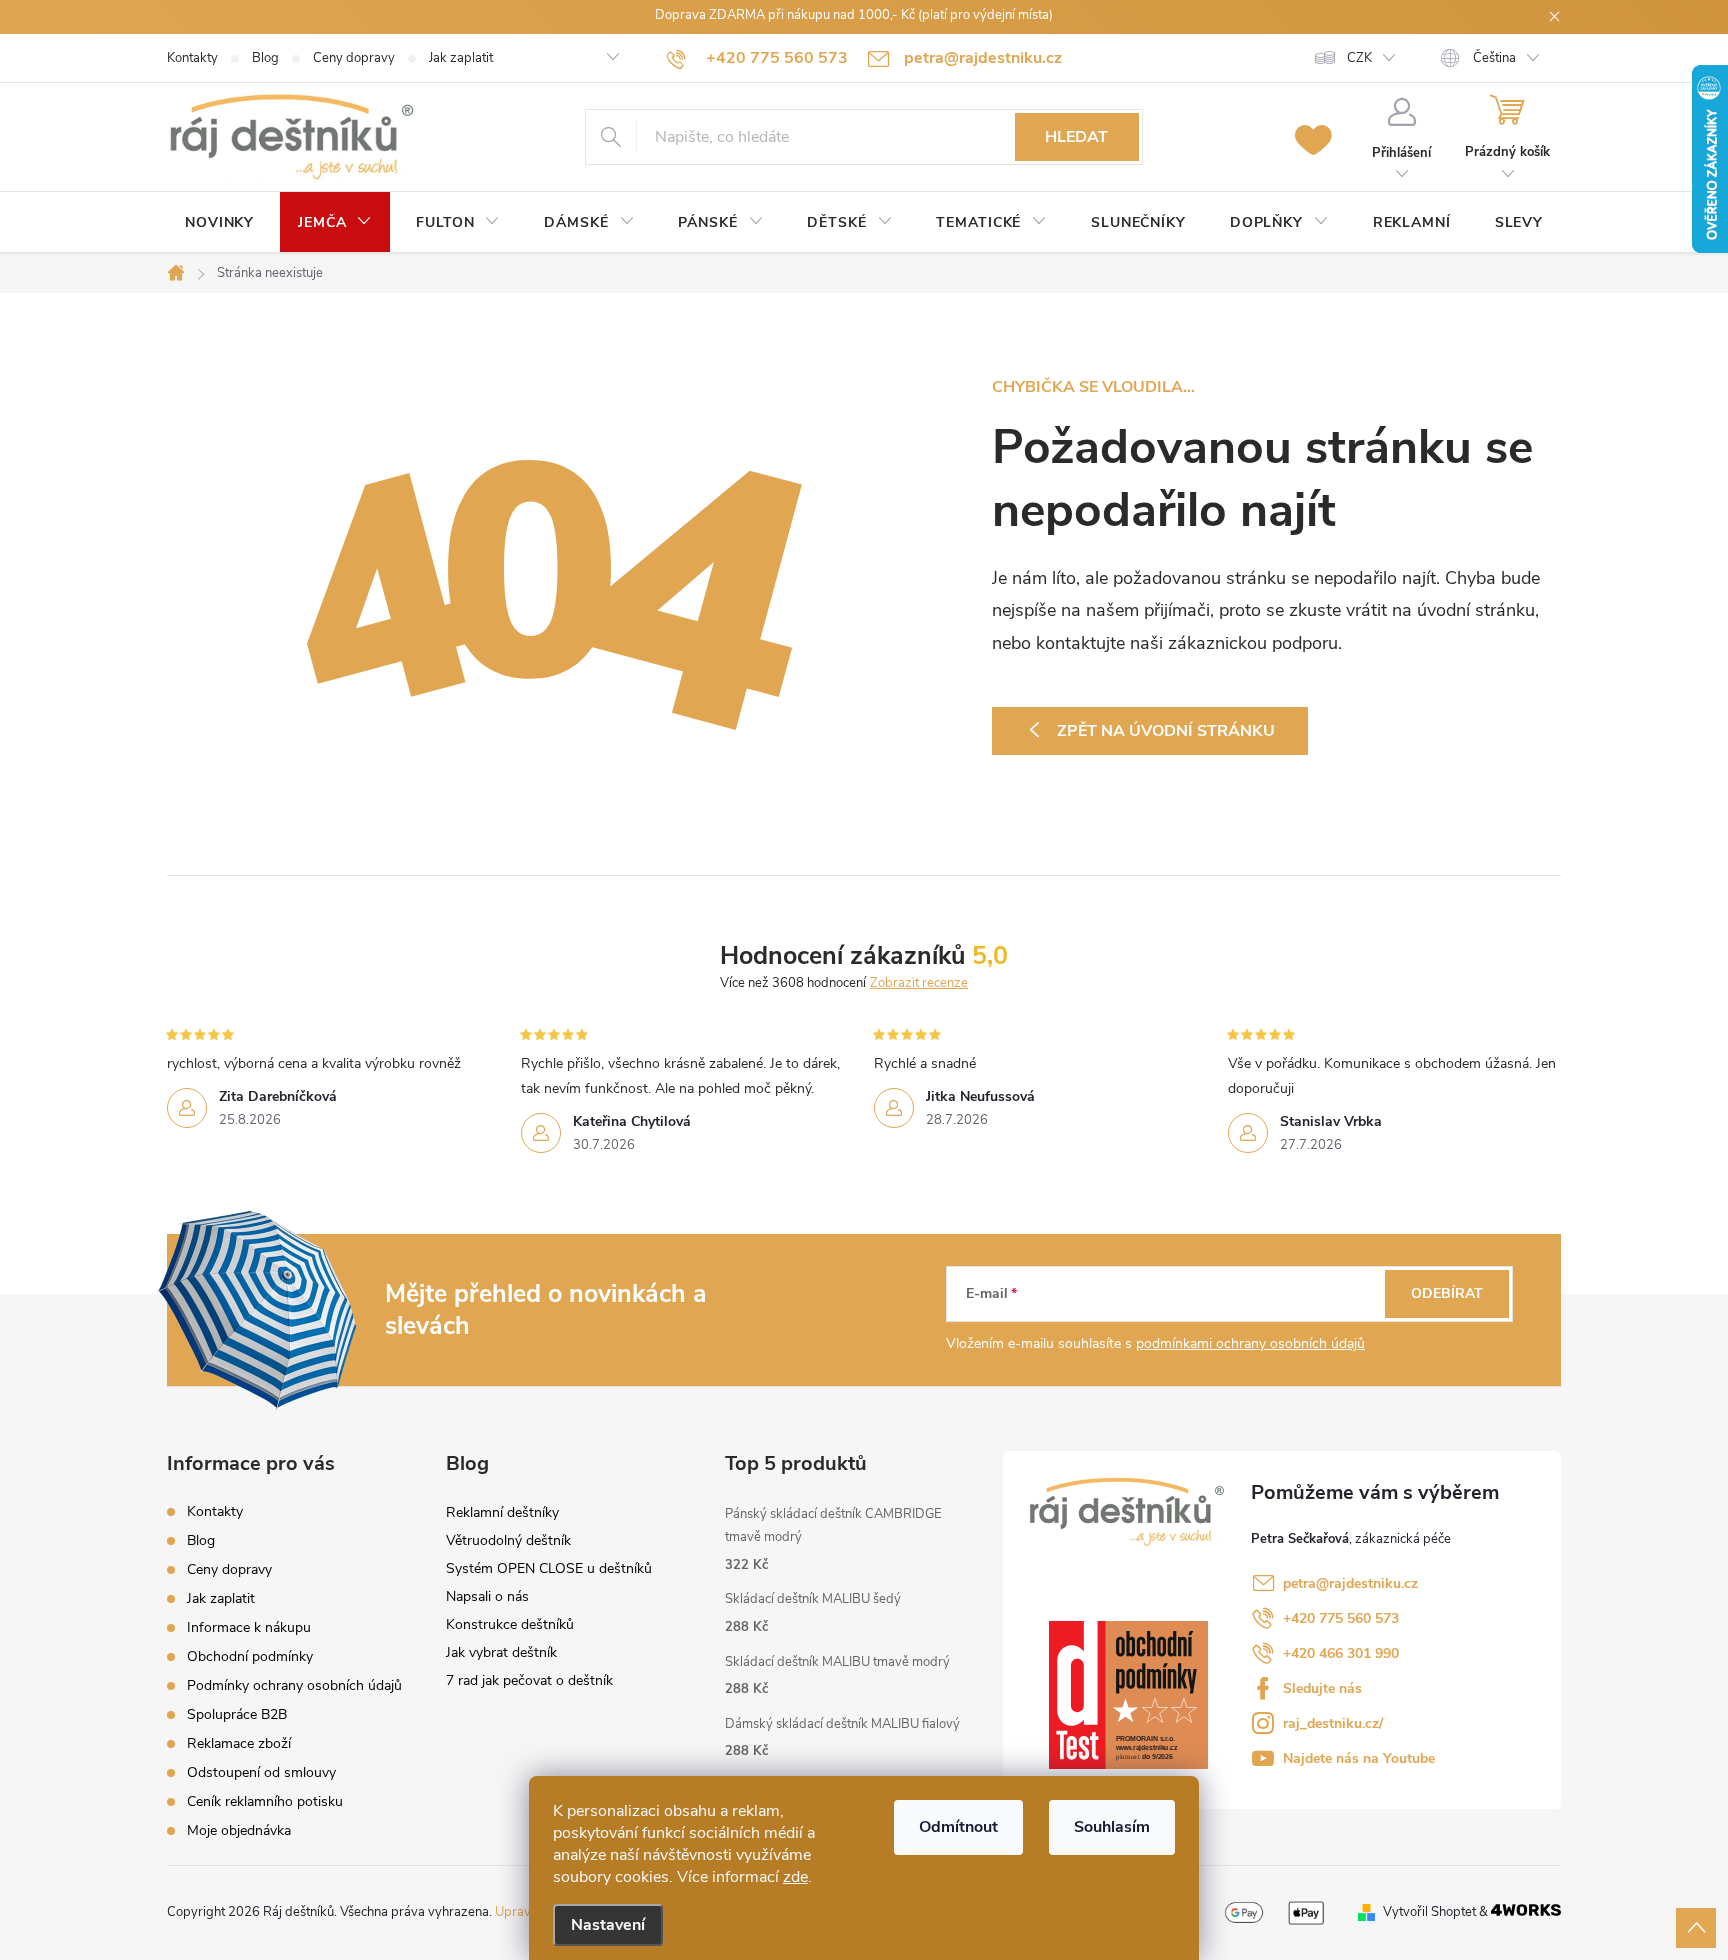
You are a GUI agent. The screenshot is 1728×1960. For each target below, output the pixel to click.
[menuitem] (219, 223)
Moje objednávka (239, 1830)
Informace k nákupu (249, 1627)
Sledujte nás (1322, 1688)
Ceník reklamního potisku (265, 1801)
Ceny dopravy (354, 58)
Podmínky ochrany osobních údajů (294, 1685)
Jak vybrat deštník (501, 1652)
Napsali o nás (487, 1596)
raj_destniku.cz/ (1333, 1723)
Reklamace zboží (239, 1743)
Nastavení (608, 1925)
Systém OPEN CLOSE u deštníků (549, 1568)
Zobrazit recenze (919, 983)
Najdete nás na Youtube (1359, 1758)
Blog (265, 58)
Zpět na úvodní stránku (1166, 731)
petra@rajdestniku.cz (1350, 1583)
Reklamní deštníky (502, 1512)
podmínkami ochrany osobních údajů (1250, 1343)
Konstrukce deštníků (510, 1624)
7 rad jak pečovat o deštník (529, 1680)
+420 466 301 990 (1341, 1653)
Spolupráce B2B (237, 1714)
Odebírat (1447, 1293)
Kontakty (192, 58)
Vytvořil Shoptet (1429, 1912)
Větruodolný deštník (508, 1540)
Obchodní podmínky (250, 1656)
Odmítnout (958, 1827)
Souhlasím (1112, 1827)
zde (795, 1877)
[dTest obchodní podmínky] (1128, 1694)
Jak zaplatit (461, 58)
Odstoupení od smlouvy (261, 1772)
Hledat (1076, 137)
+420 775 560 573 (1341, 1618)
